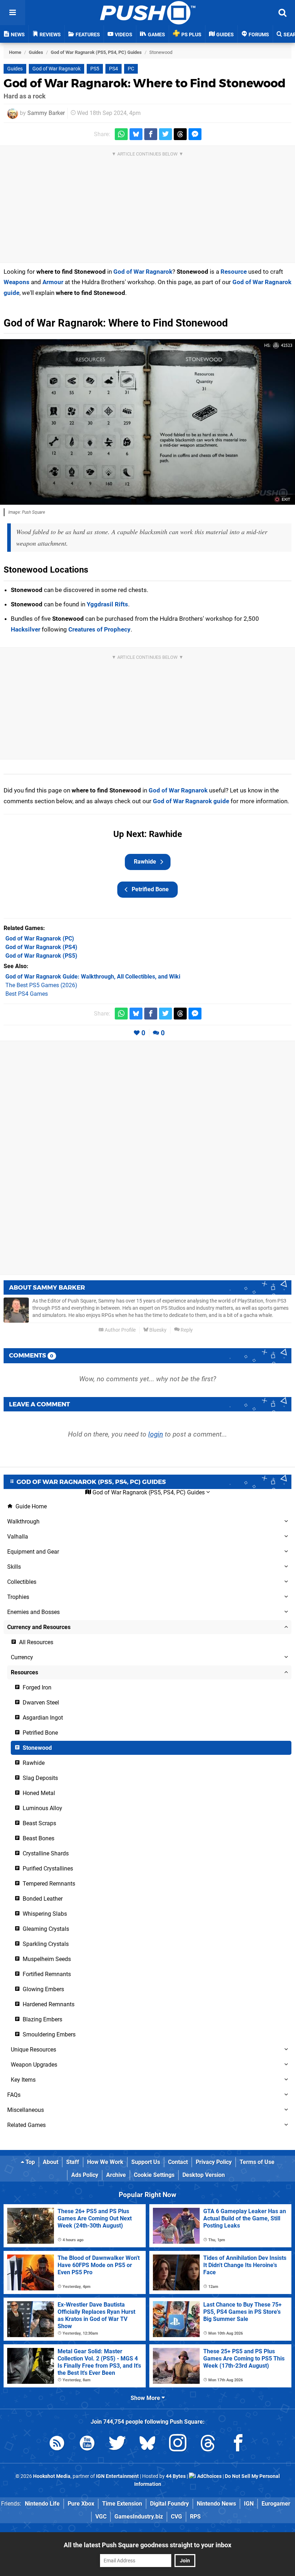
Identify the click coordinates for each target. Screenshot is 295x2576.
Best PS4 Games (27, 994)
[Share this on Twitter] (165, 134)
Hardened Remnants (48, 2004)
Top (29, 2162)
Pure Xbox (81, 2504)
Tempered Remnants (48, 1884)
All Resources (35, 1642)
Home (15, 52)
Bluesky (157, 1330)
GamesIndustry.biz (139, 2517)
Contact (178, 2162)
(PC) (40, 938)
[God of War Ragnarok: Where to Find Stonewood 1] (147, 422)
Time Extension (122, 2504)
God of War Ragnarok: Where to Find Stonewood (145, 83)
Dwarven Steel (40, 1703)
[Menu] (13, 13)
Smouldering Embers (48, 2034)
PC (131, 69)
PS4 (114, 69)
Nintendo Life (42, 2504)
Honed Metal (38, 1793)
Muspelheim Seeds (46, 1959)
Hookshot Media (52, 2476)
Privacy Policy (214, 2162)
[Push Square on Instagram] (178, 2444)
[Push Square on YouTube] (87, 2444)
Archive (116, 2175)
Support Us (146, 2162)
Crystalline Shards (45, 1853)
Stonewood (37, 1748)
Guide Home (30, 1506)
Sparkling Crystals (45, 1944)
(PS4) (41, 947)
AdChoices (209, 2476)
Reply (186, 1330)
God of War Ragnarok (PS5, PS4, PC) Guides (96, 52)
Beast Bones (38, 1838)
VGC (101, 2517)
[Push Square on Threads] (208, 2444)
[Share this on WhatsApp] (121, 134)
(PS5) (41, 956)
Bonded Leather (42, 1899)
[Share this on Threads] (180, 134)
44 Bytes (176, 2476)
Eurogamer (276, 2504)
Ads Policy (85, 2175)
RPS (195, 2517)
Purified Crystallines (47, 1869)
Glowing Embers (43, 1989)
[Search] (282, 13)
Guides (36, 52)
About (51, 2162)
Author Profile (120, 1330)
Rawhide (145, 862)
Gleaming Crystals (45, 1929)
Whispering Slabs (44, 1914)
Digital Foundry (169, 2504)
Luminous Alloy (42, 1808)
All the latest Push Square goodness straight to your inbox (147, 2545)
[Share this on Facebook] (151, 134)
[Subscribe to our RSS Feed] (57, 2444)
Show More (146, 2398)
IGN (249, 2504)
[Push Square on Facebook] (238, 2444)
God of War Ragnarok (56, 69)
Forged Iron (36, 1687)
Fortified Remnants (46, 1974)
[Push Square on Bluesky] (147, 2444)
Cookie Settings (154, 2175)
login (156, 1434)
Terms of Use (257, 2162)
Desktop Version (204, 2175)
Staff (73, 2162)
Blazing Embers (42, 2019)
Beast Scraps (39, 1823)
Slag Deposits (40, 1778)
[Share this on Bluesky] (136, 134)
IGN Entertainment (117, 2476)
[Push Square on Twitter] (117, 2444)
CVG (176, 2517)
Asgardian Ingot (42, 1718)
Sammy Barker (46, 113)
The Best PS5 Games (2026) (41, 985)
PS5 (95, 69)
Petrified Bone (150, 889)
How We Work (105, 2162)
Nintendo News (216, 2504)
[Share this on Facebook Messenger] (195, 134)
